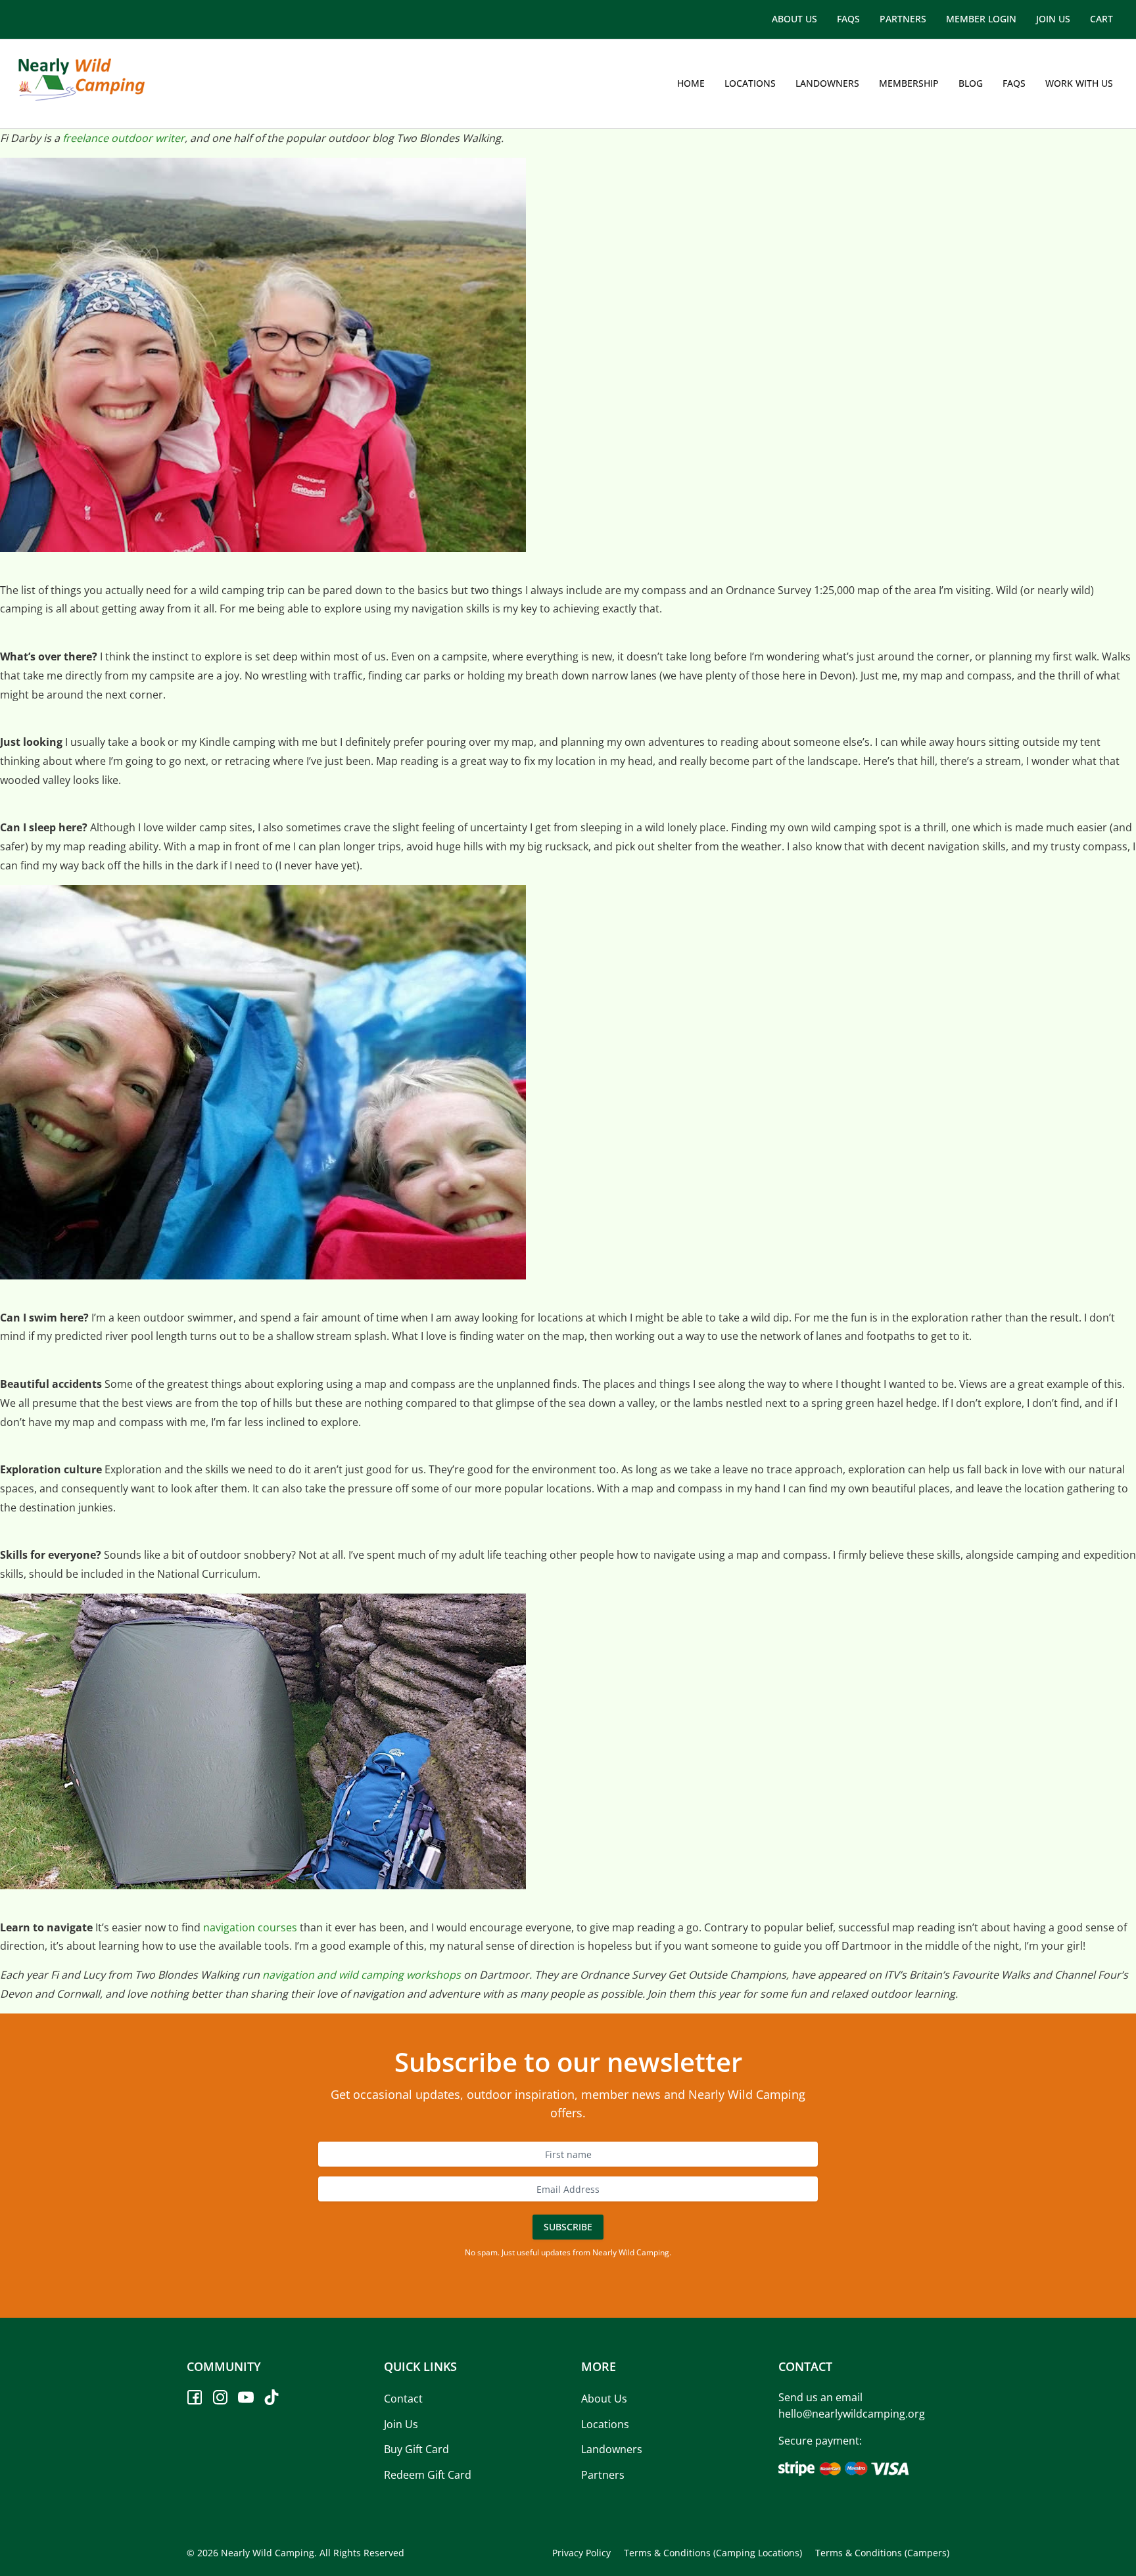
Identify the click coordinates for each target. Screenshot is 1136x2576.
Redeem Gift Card (428, 2475)
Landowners (827, 83)
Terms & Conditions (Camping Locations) (713, 2553)
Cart (1101, 19)
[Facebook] (195, 2397)
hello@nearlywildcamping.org (852, 2414)
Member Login (981, 19)
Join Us (1053, 19)
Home (691, 83)
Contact (403, 2399)
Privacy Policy (581, 2553)
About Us (794, 19)
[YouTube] (246, 2397)
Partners (903, 19)
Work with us (1079, 83)
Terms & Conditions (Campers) (882, 2553)
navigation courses (250, 1927)
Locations (750, 83)
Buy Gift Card (416, 2450)
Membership (909, 83)
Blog (971, 83)
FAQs (848, 19)
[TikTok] (272, 2397)
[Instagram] (220, 2397)
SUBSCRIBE (568, 2227)
